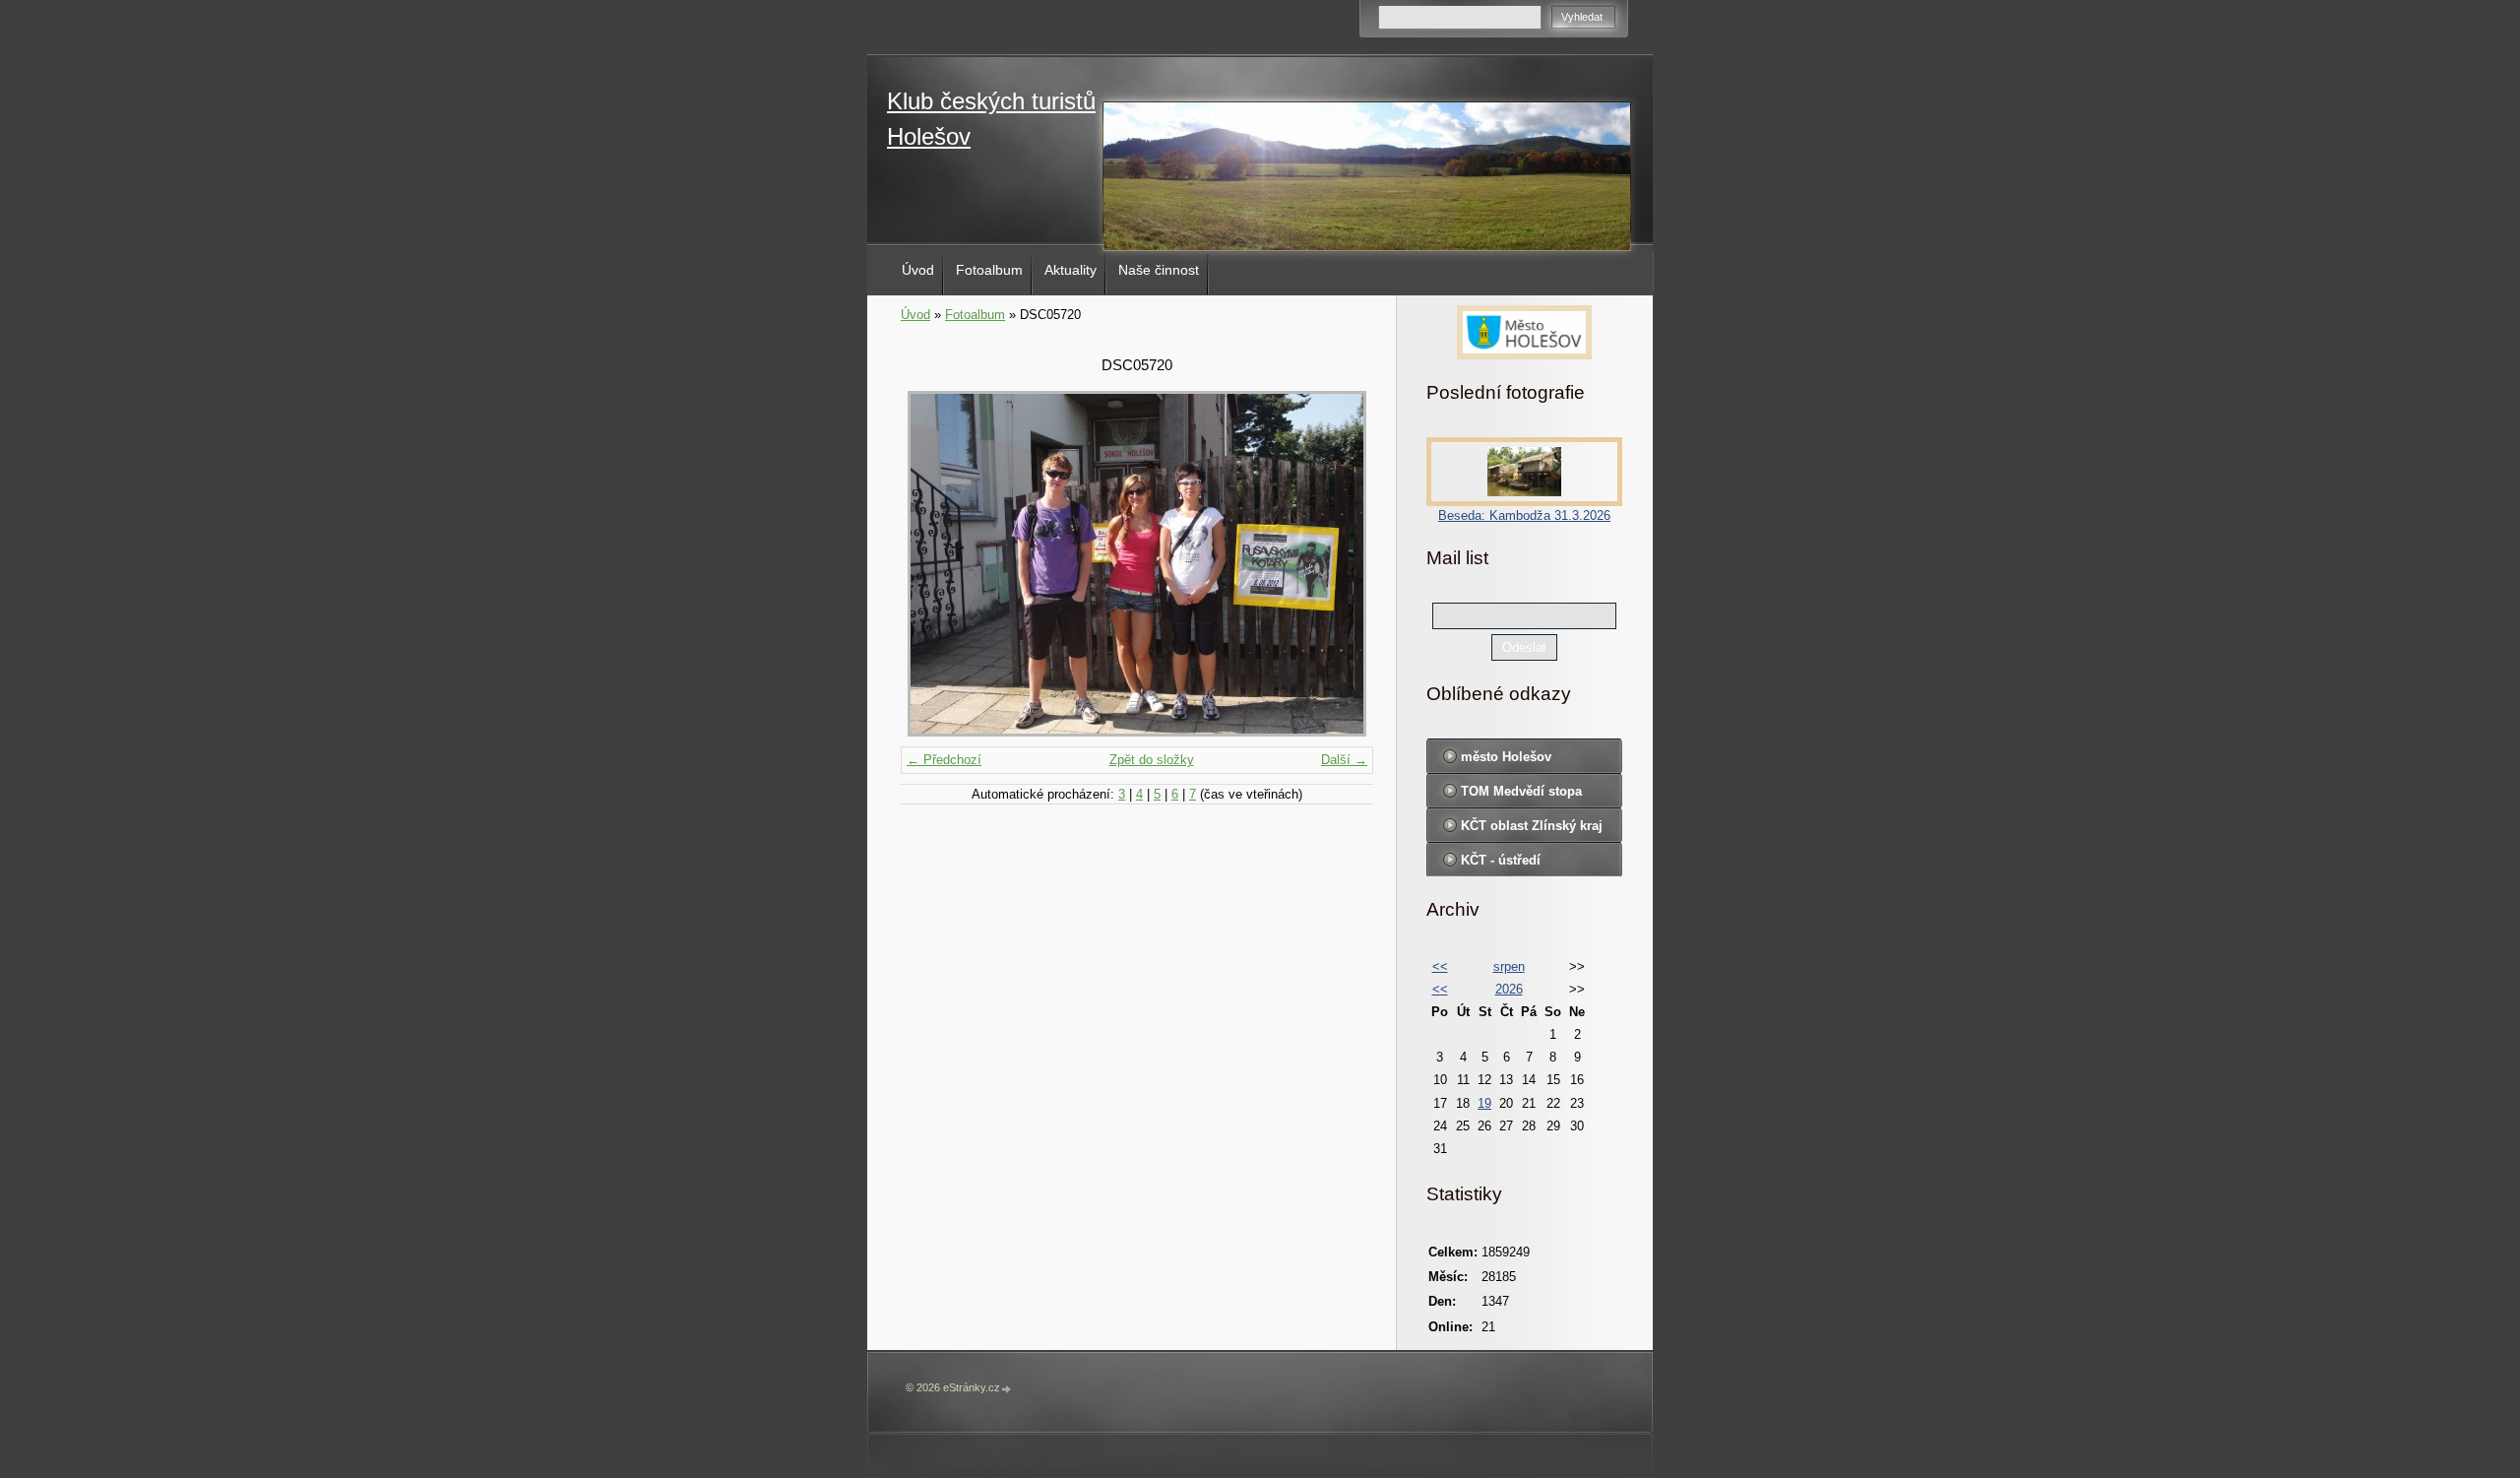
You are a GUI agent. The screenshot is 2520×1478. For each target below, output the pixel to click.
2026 (1509, 989)
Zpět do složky (1152, 760)
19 (1484, 1103)
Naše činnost (1159, 270)
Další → (1344, 760)
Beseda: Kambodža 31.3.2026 (1524, 515)
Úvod (918, 270)
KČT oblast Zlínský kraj (1532, 826)
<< (1440, 966)
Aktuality (1071, 270)
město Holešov (1506, 757)
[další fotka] (1341, 564)
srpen (1509, 966)
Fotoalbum (989, 270)
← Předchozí (944, 760)
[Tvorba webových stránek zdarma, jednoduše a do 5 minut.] (1007, 1389)
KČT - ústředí (1501, 860)
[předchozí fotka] (933, 564)
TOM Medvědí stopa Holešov (1521, 796)
